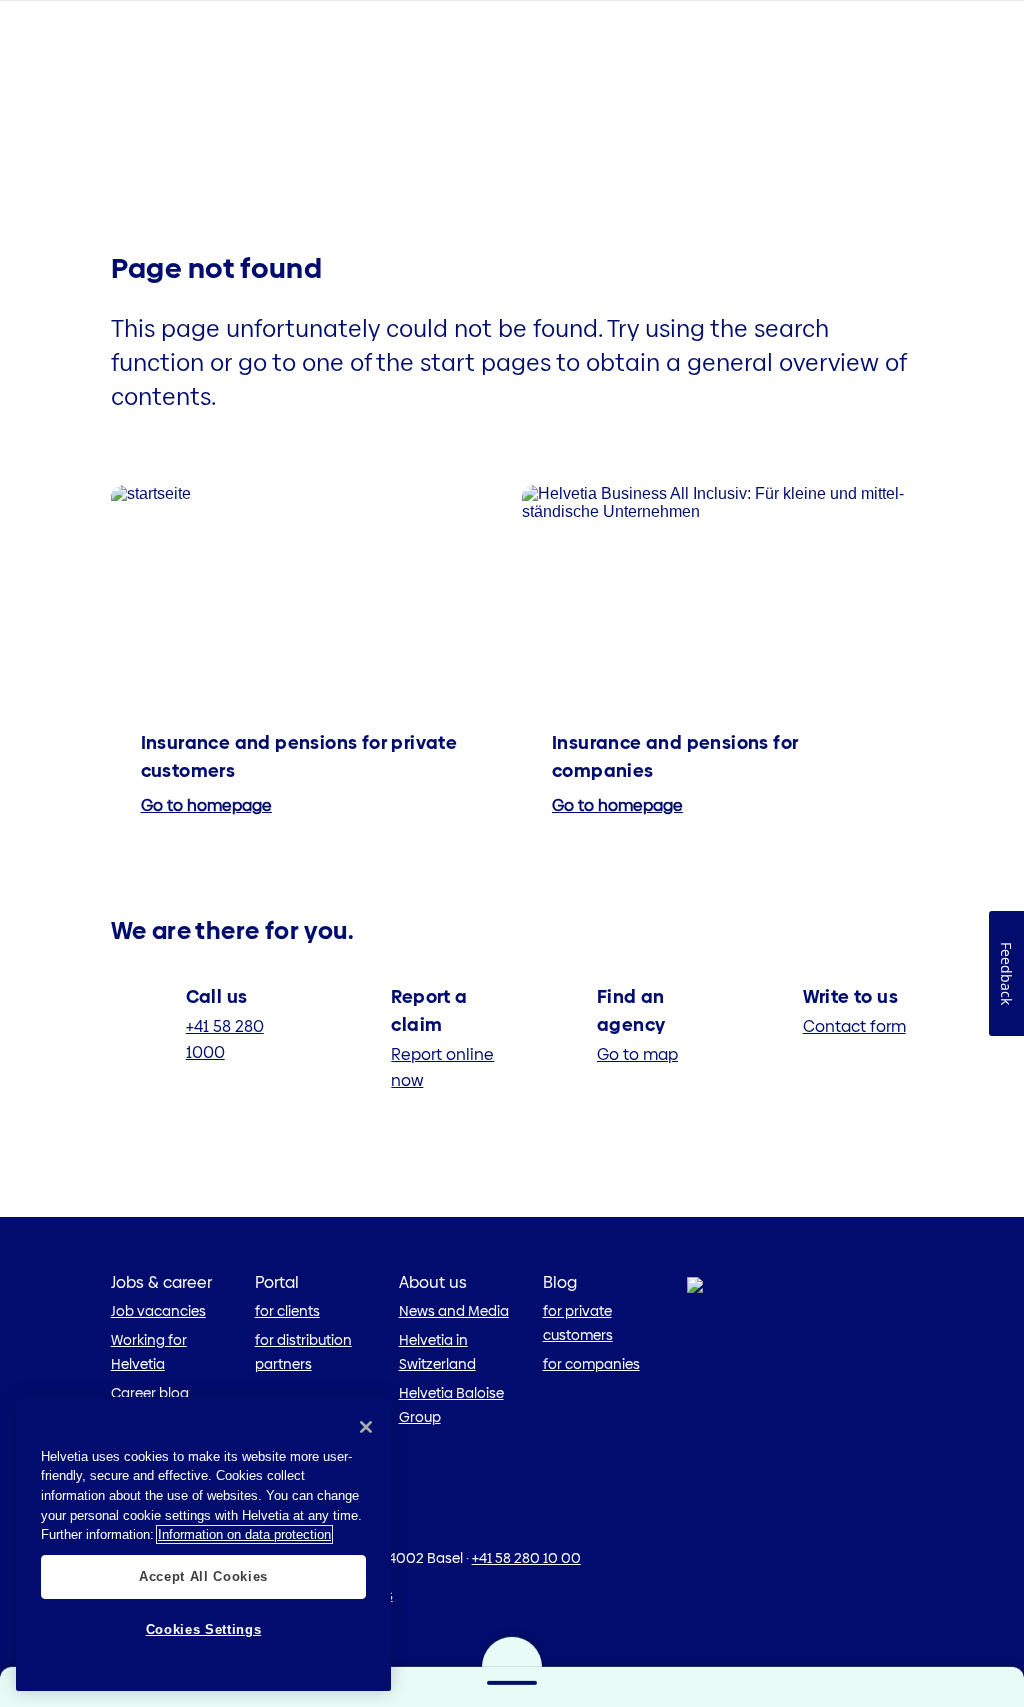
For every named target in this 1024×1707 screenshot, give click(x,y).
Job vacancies (158, 1311)
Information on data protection (244, 1534)
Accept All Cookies (203, 1576)
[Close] (366, 1427)
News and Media (454, 1311)
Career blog (150, 1393)
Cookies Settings (204, 1629)
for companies (591, 1364)
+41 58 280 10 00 (526, 1558)
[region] (203, 1544)
